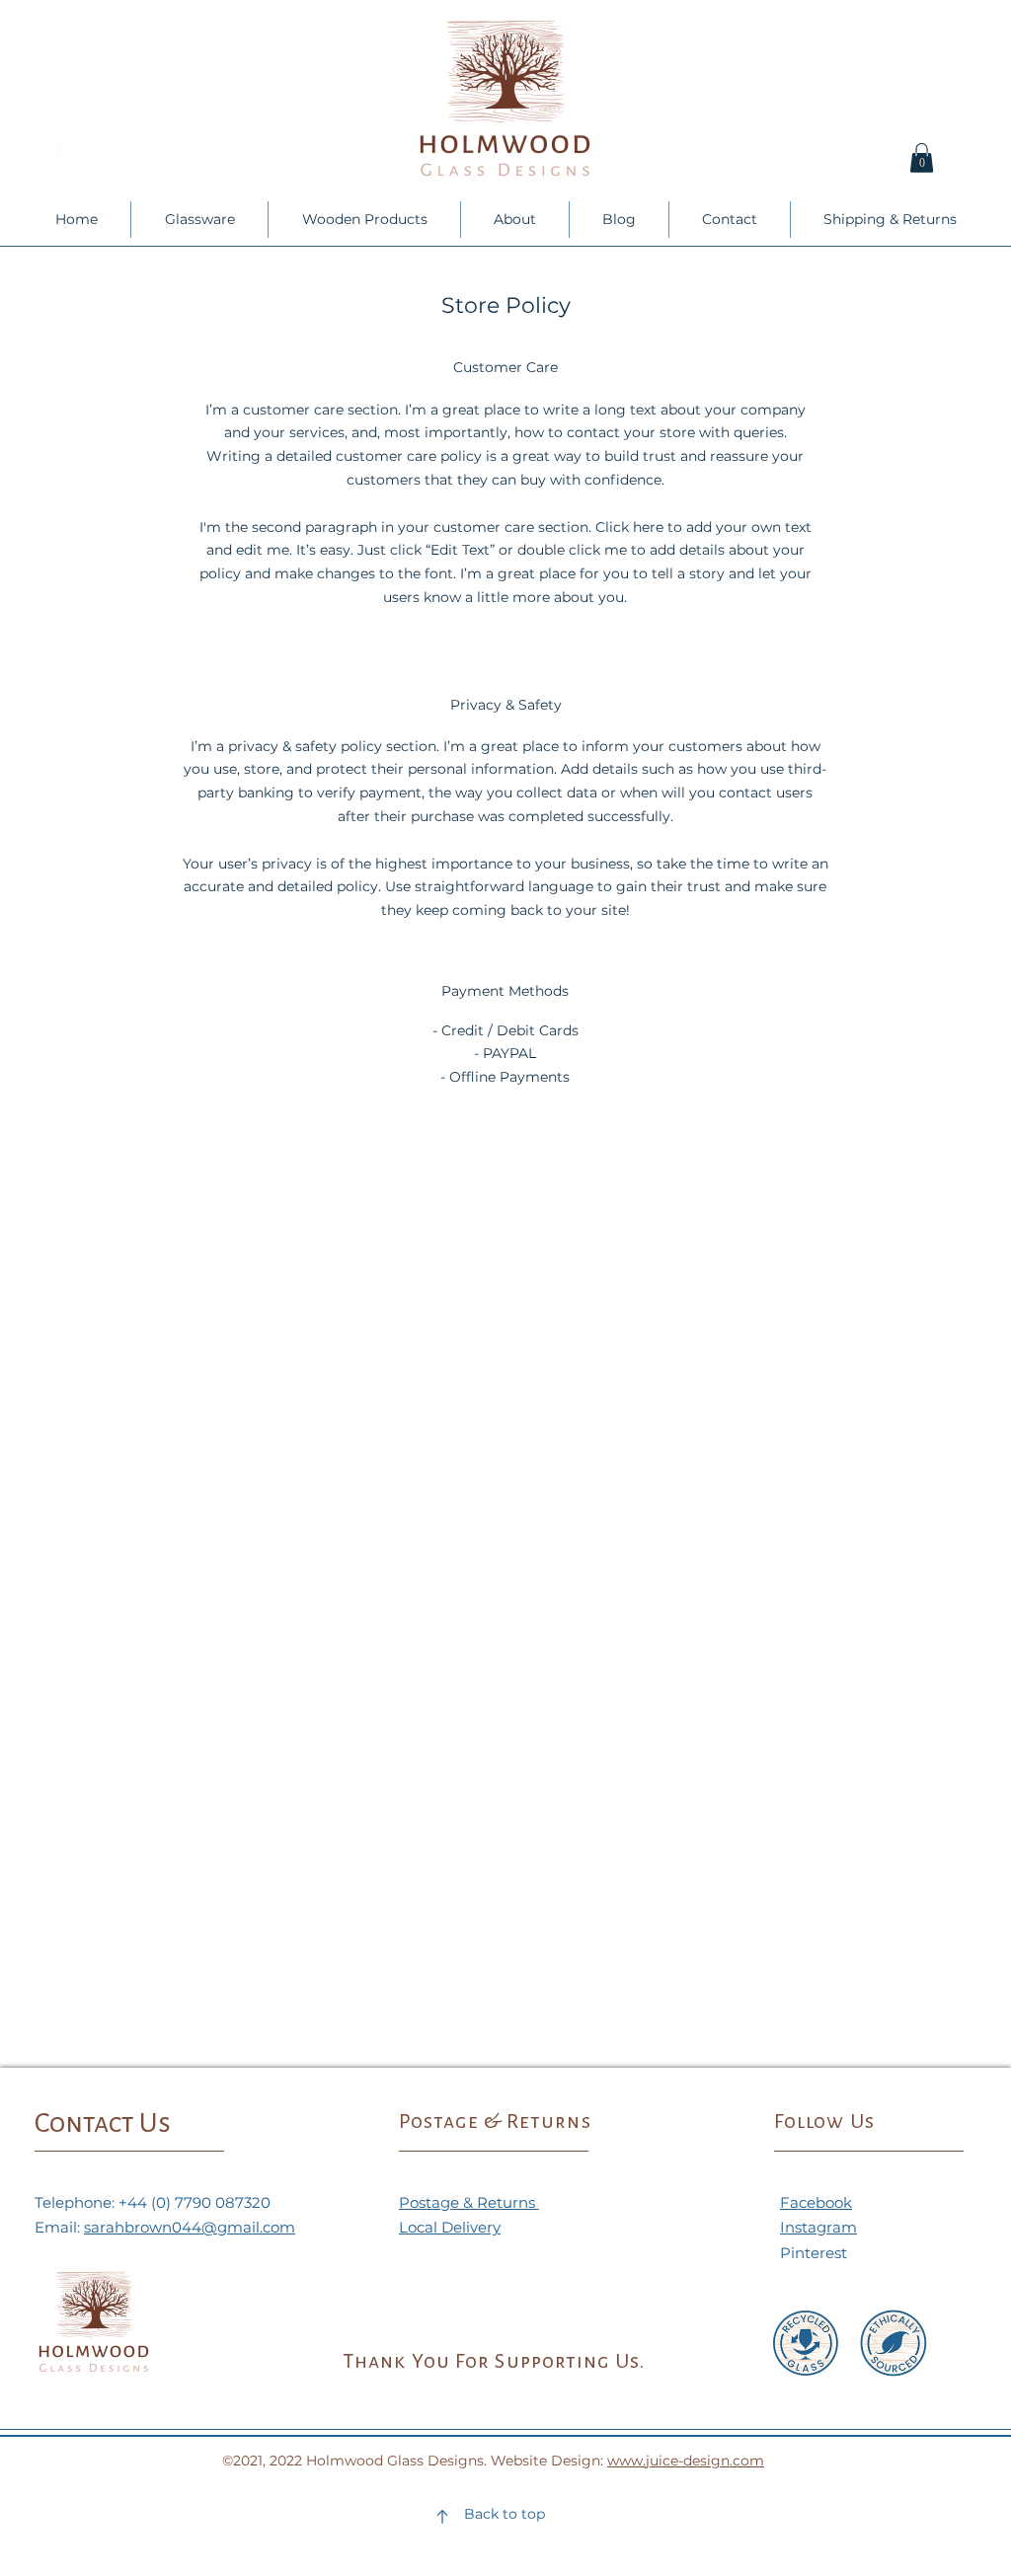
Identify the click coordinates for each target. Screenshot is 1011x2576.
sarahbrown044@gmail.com (190, 2227)
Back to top (505, 2514)
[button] (922, 158)
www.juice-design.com (686, 2461)
